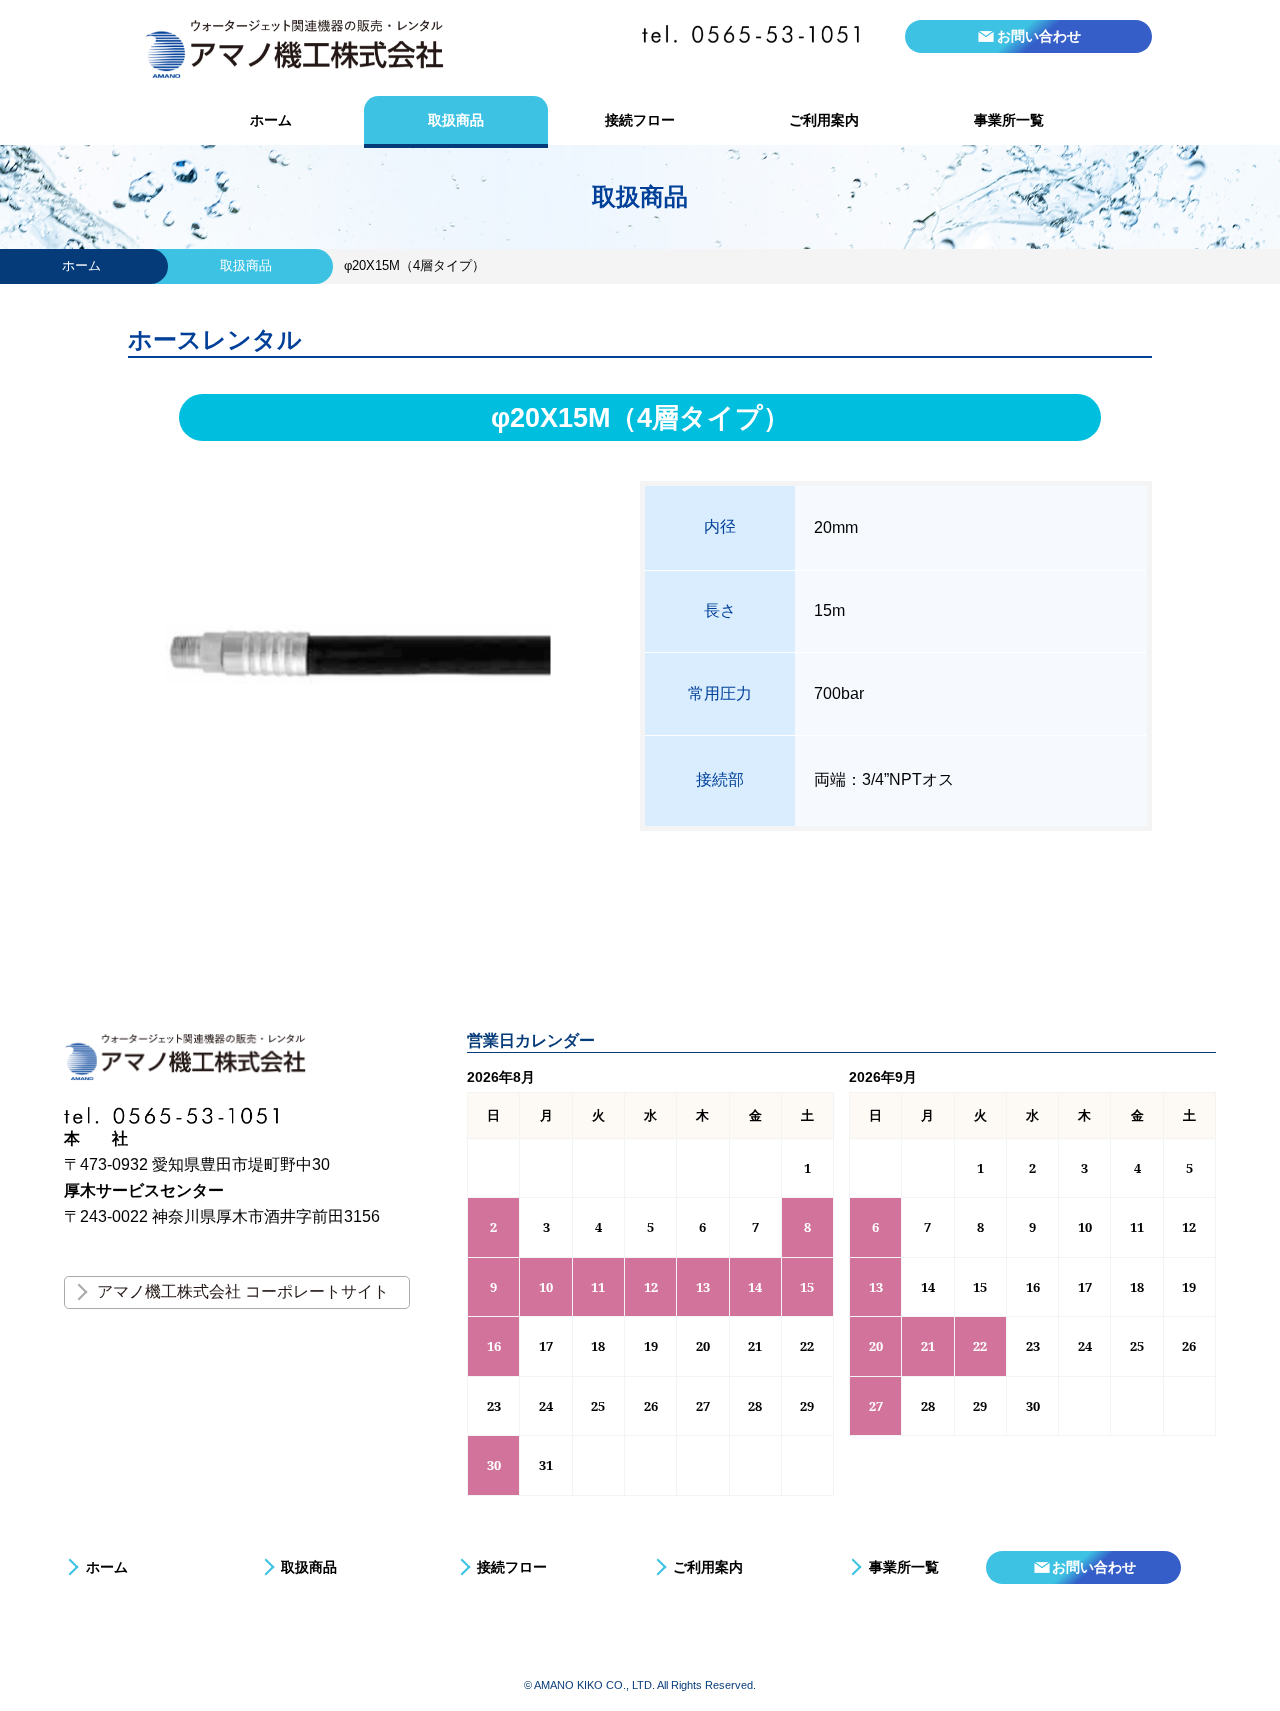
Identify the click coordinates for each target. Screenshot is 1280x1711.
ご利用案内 (824, 120)
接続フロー (640, 120)
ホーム (271, 120)
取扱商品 (456, 120)
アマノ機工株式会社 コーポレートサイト (243, 1291)
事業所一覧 (1009, 120)
